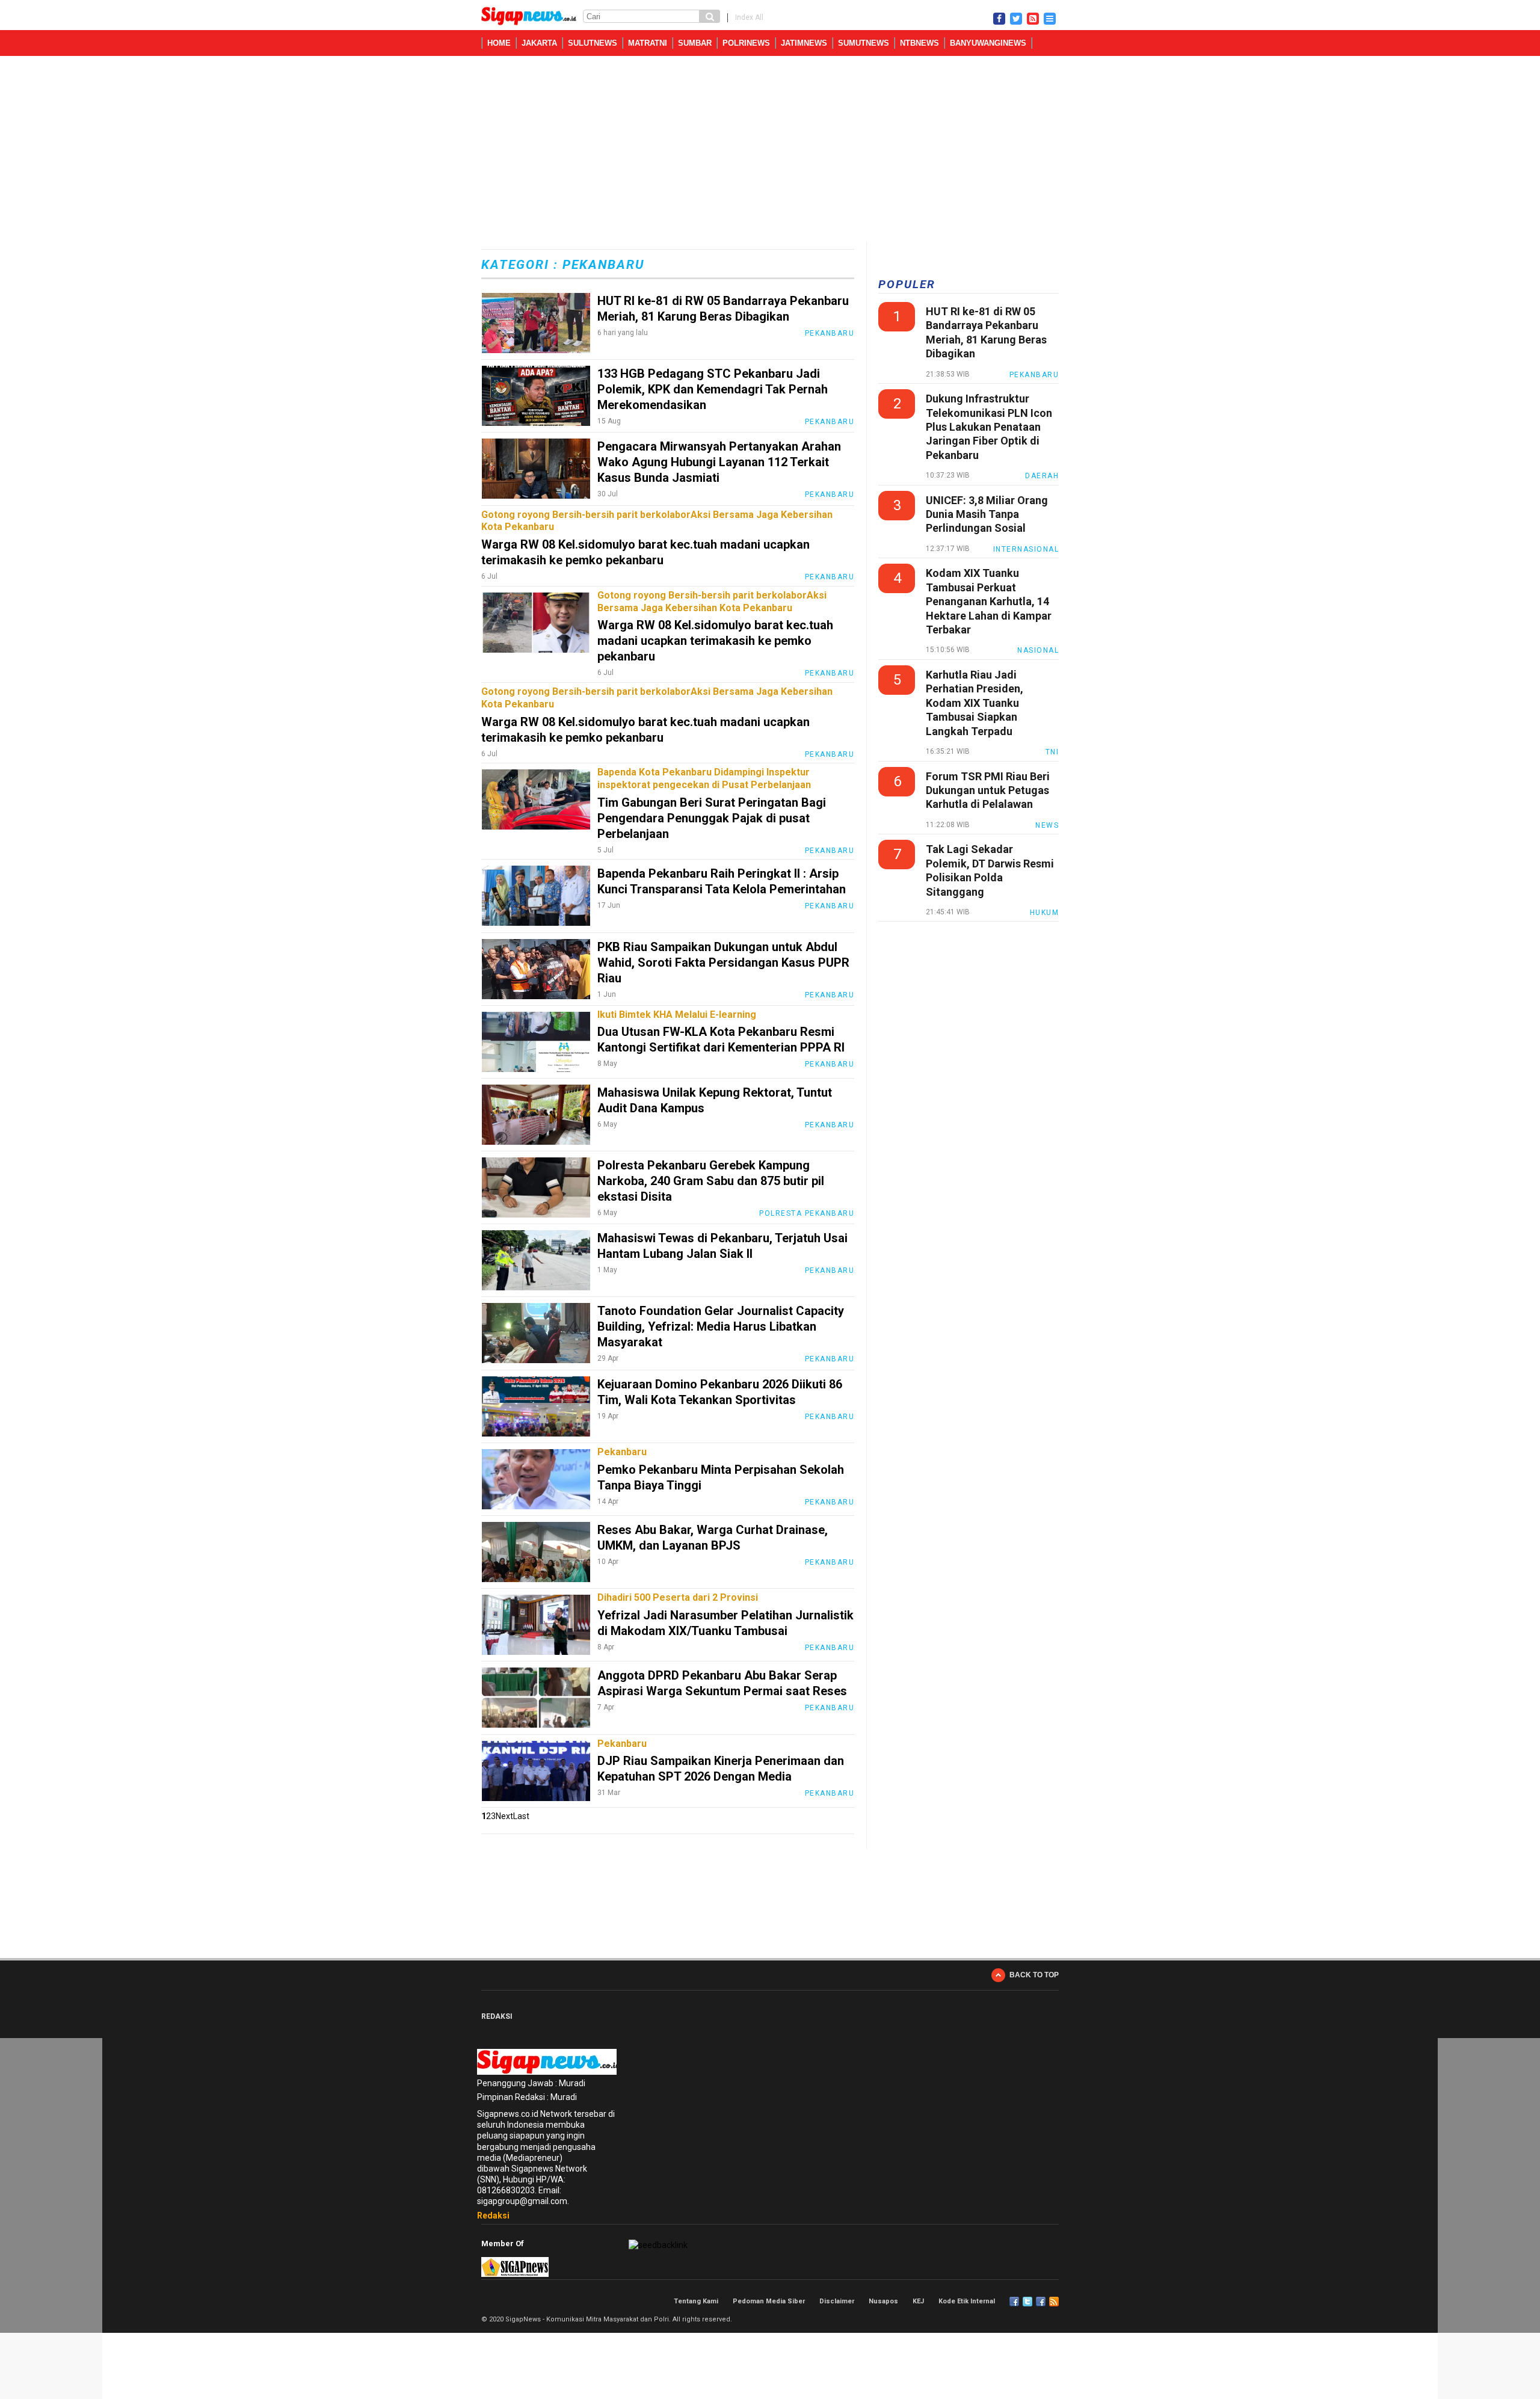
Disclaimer (837, 2301)
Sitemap (1041, 2302)
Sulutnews (593, 43)
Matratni (648, 43)
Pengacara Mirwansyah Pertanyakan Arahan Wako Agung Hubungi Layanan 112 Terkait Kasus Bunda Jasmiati (719, 462)
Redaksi (493, 2216)
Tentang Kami (696, 2301)
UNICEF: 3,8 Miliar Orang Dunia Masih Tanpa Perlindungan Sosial (987, 514)
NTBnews (919, 43)
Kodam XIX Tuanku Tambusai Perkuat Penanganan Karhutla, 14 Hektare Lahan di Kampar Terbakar (989, 601)
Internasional (1026, 549)
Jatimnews (804, 43)
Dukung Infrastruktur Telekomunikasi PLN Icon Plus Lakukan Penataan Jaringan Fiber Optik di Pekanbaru (989, 427)
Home (499, 43)
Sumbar (695, 43)
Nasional (1038, 650)
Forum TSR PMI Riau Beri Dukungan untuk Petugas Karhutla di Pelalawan (988, 790)
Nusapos (883, 2301)
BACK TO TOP (1034, 1975)
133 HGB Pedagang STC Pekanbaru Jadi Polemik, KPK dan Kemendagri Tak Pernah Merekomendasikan (713, 389)
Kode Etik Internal (967, 2301)
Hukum (1045, 913)
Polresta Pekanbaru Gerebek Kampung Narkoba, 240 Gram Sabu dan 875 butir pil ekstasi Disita (711, 1181)
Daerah (1042, 476)
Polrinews (746, 43)
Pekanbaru (830, 333)
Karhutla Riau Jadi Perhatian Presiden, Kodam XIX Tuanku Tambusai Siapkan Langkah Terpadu (975, 703)
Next (504, 1816)
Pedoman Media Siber (769, 2301)
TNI (1052, 752)
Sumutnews (864, 43)
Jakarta (539, 43)
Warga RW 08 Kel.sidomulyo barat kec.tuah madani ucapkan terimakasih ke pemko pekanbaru (715, 641)
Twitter (1027, 2302)
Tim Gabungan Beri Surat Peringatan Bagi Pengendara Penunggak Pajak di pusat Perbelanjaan (712, 818)
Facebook (1014, 2302)
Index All (749, 17)
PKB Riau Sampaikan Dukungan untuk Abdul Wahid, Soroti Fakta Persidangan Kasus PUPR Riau (723, 962)
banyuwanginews (988, 43)
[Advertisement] (770, 151)
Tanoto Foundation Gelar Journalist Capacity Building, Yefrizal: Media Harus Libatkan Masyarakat (721, 1326)
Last (521, 1816)
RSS (1054, 2302)
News (1047, 825)
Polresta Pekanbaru (807, 1213)
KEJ (918, 2301)
